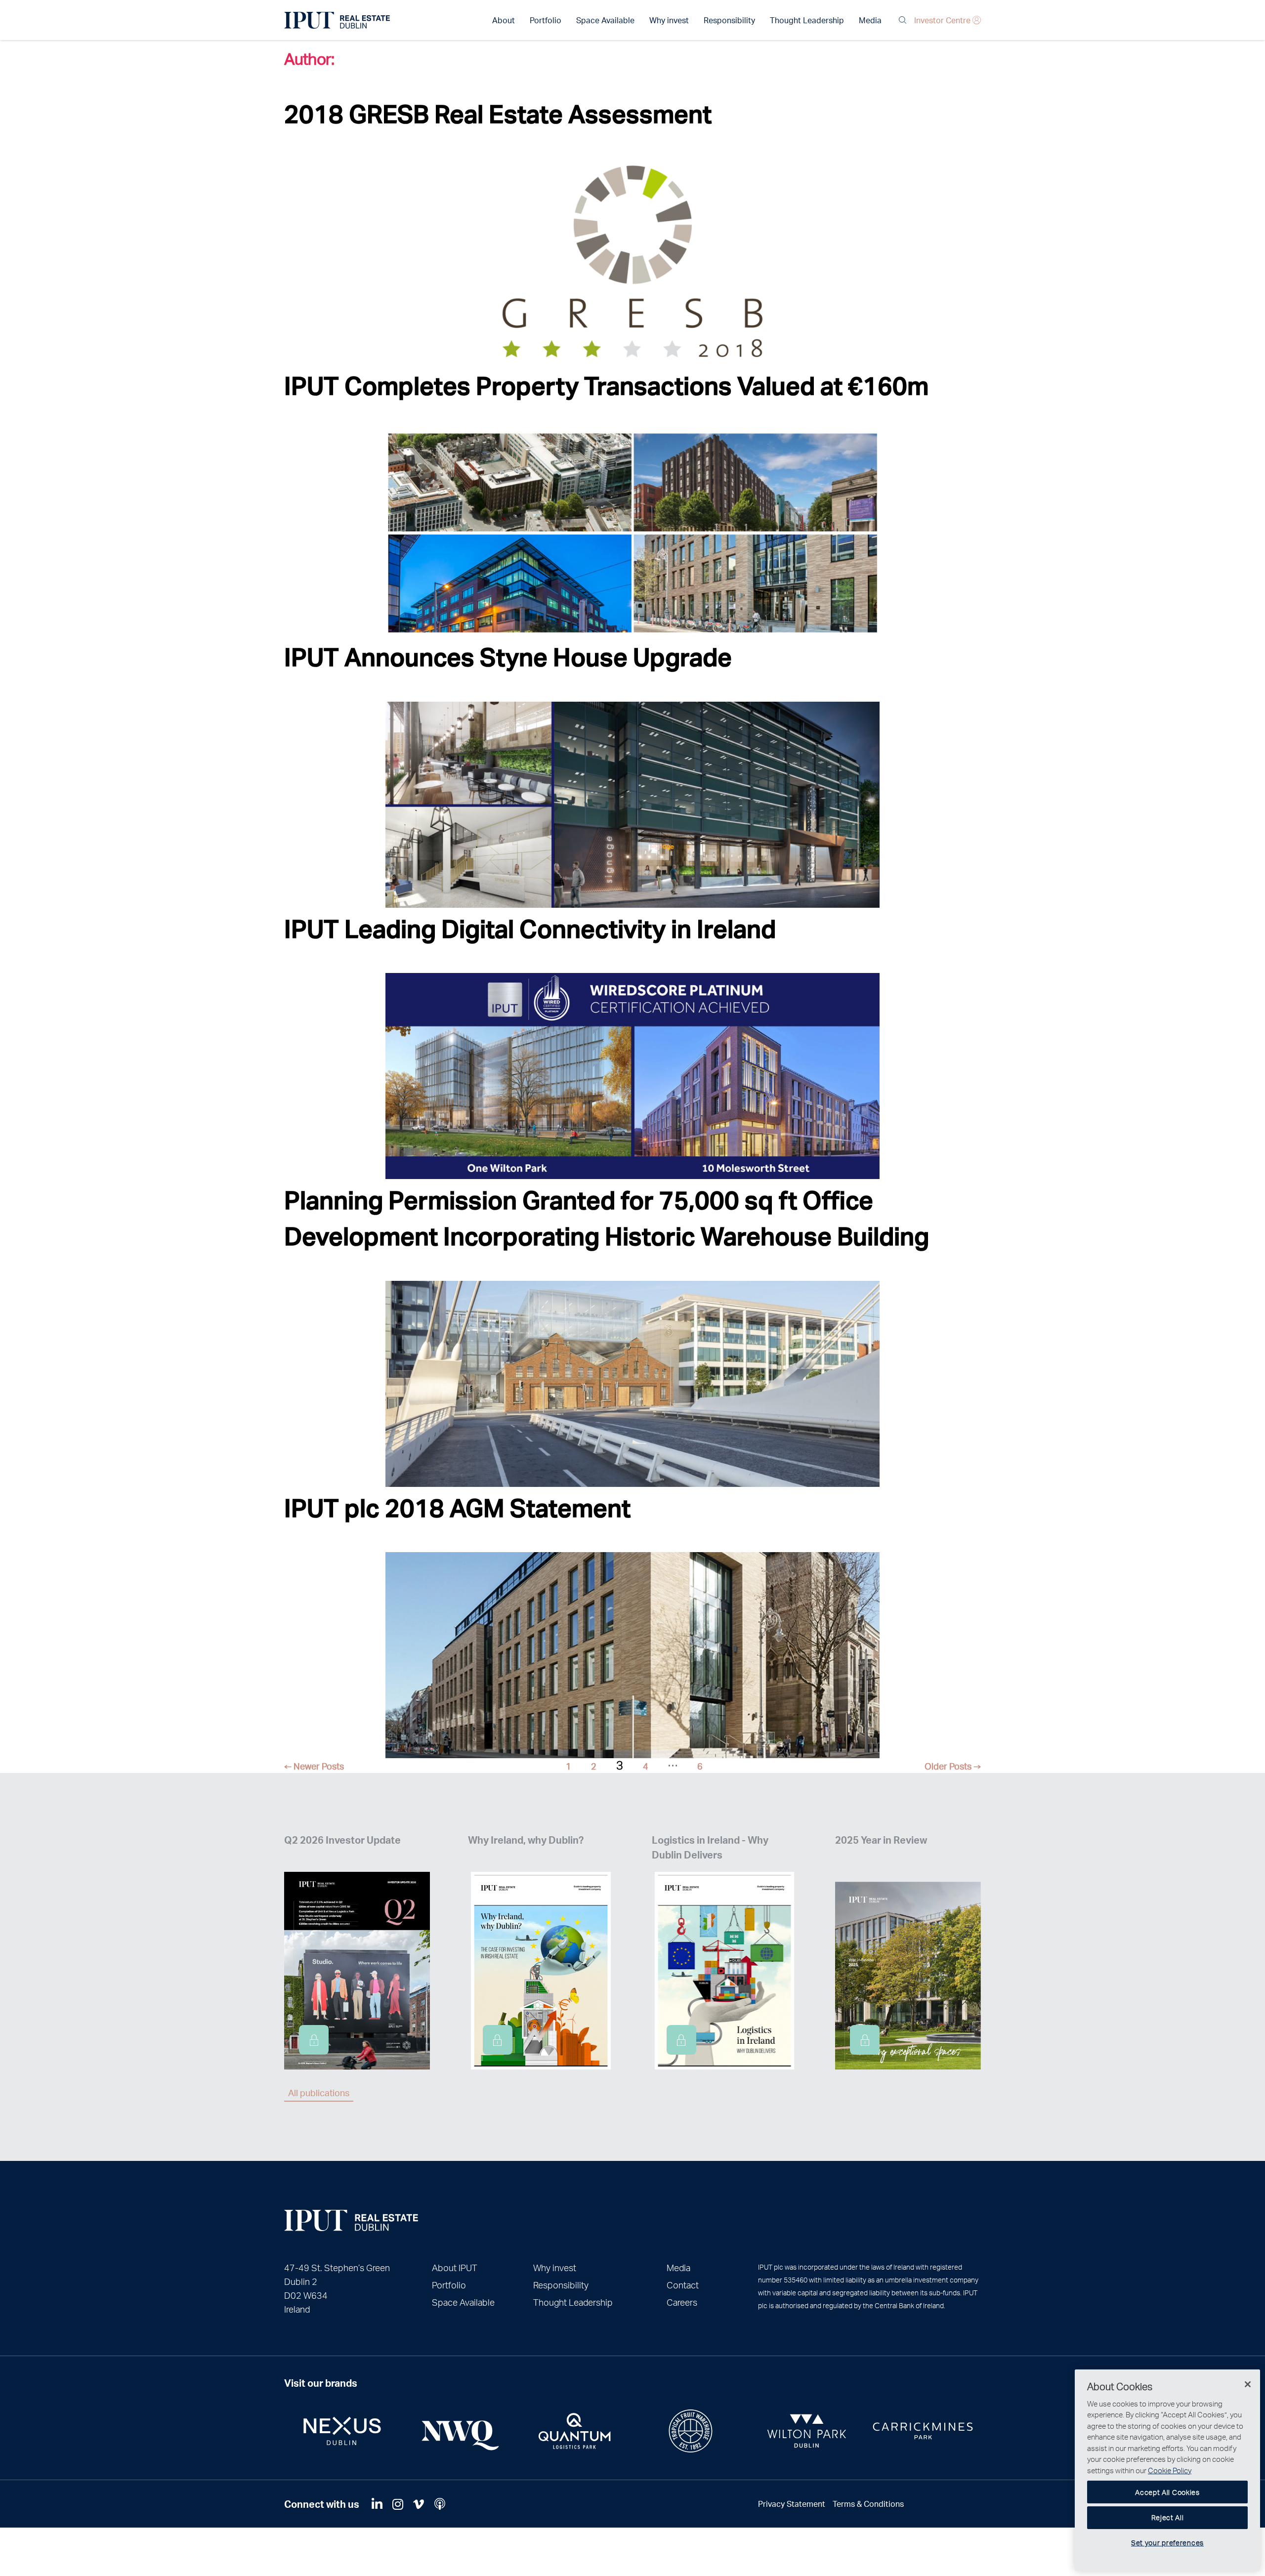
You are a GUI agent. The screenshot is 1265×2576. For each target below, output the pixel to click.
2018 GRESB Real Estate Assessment (498, 113)
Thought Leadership (807, 20)
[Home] (351, 2220)
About (504, 20)
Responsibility (729, 20)
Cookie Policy (1170, 2470)
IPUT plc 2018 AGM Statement (457, 1507)
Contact (683, 2285)
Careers (682, 2302)
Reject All (1168, 2517)
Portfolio (546, 20)
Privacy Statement (792, 2504)
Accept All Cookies (1167, 2492)
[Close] (1248, 2384)
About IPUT (455, 2267)
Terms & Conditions (868, 2504)
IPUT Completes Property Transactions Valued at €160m (606, 385)
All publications (319, 2092)
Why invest (669, 20)
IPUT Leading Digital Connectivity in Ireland (530, 928)
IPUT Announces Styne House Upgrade (508, 656)
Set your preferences (1167, 2542)
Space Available (605, 20)
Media (870, 20)
